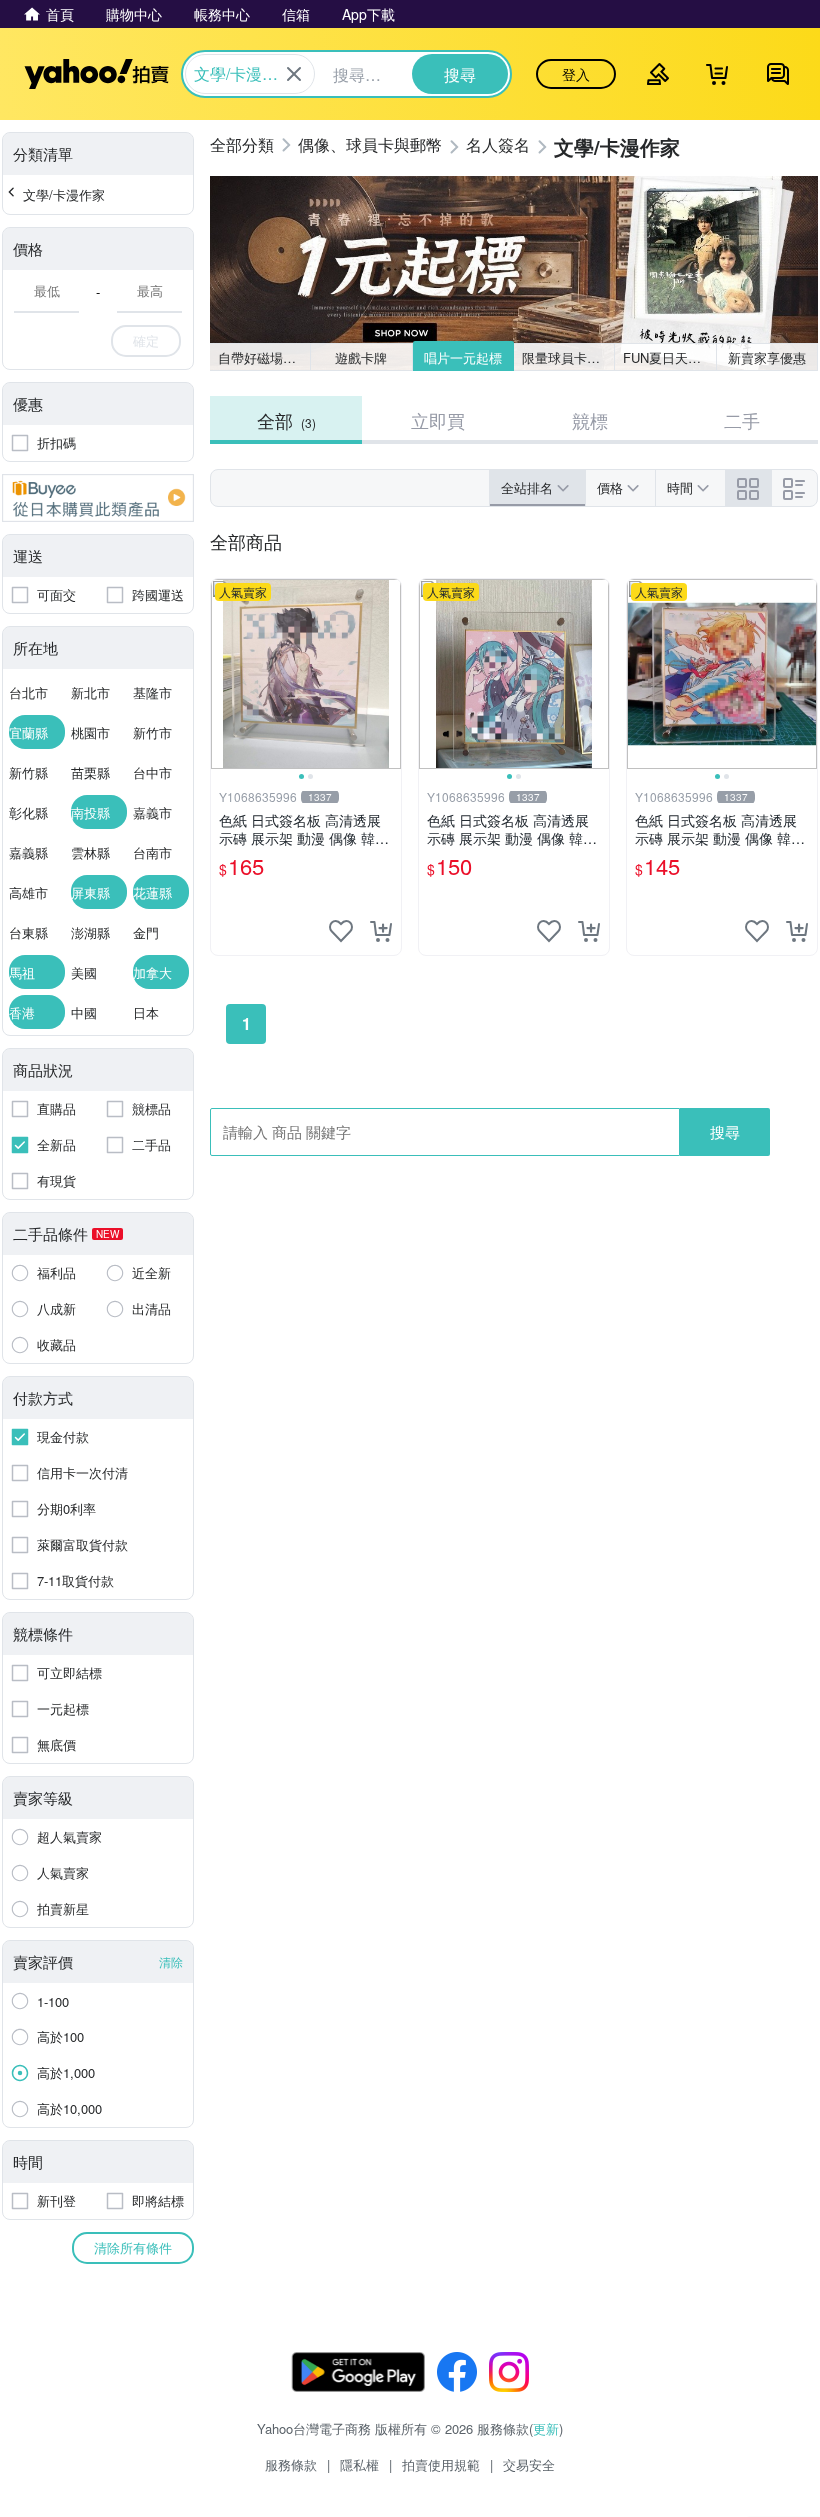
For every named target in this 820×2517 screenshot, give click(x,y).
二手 (742, 420)
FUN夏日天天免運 (669, 357)
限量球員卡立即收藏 (568, 357)
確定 (146, 340)
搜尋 (725, 1131)
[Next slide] (388, 674)
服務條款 (291, 2464)
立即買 (438, 420)
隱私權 (359, 2464)
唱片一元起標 (463, 357)
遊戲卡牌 (361, 357)
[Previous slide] (224, 674)
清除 (171, 1961)
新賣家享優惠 (767, 357)
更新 (546, 2428)
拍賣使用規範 (441, 2464)
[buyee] (98, 498)
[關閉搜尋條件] (294, 74)
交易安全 (529, 2464)
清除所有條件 (133, 2247)
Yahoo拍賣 (96, 74)
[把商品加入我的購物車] (381, 931)
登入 (576, 74)
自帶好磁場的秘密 (264, 357)
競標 (590, 420)
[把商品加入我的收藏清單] (341, 931)
